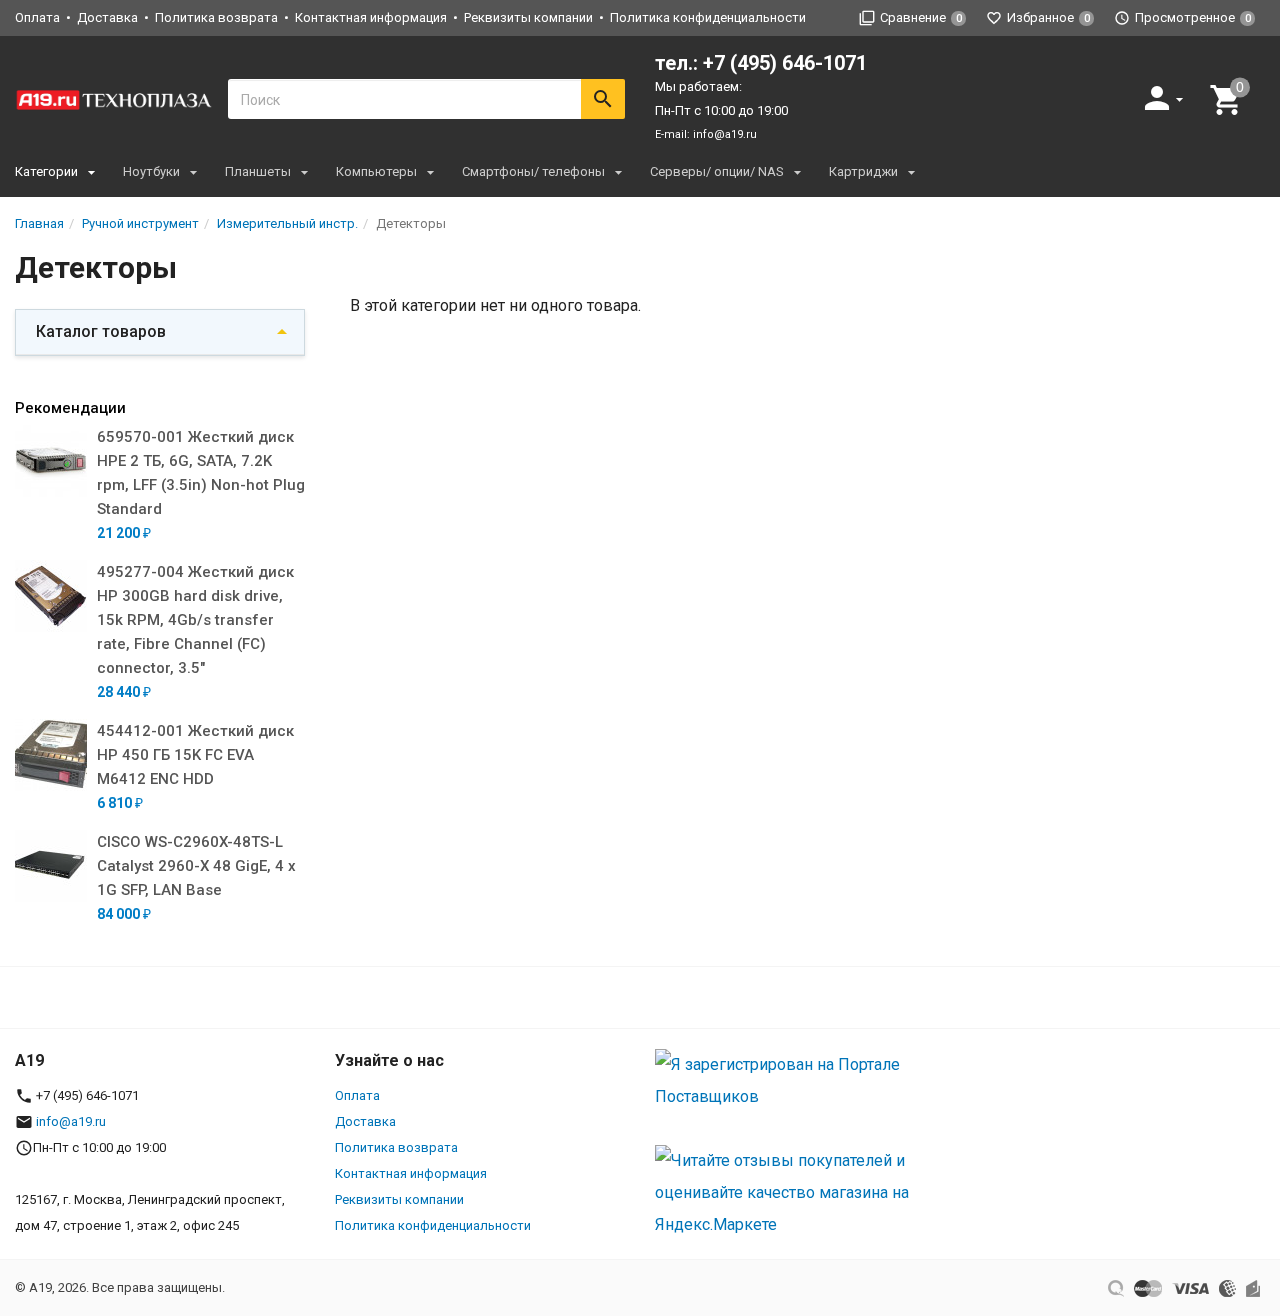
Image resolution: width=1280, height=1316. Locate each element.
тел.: (761, 63)
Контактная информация (371, 17)
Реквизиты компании (528, 17)
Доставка (107, 17)
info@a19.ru (725, 134)
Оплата (37, 17)
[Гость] (1166, 97)
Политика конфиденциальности (708, 17)
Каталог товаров (101, 331)
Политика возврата (216, 17)
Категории (46, 171)
